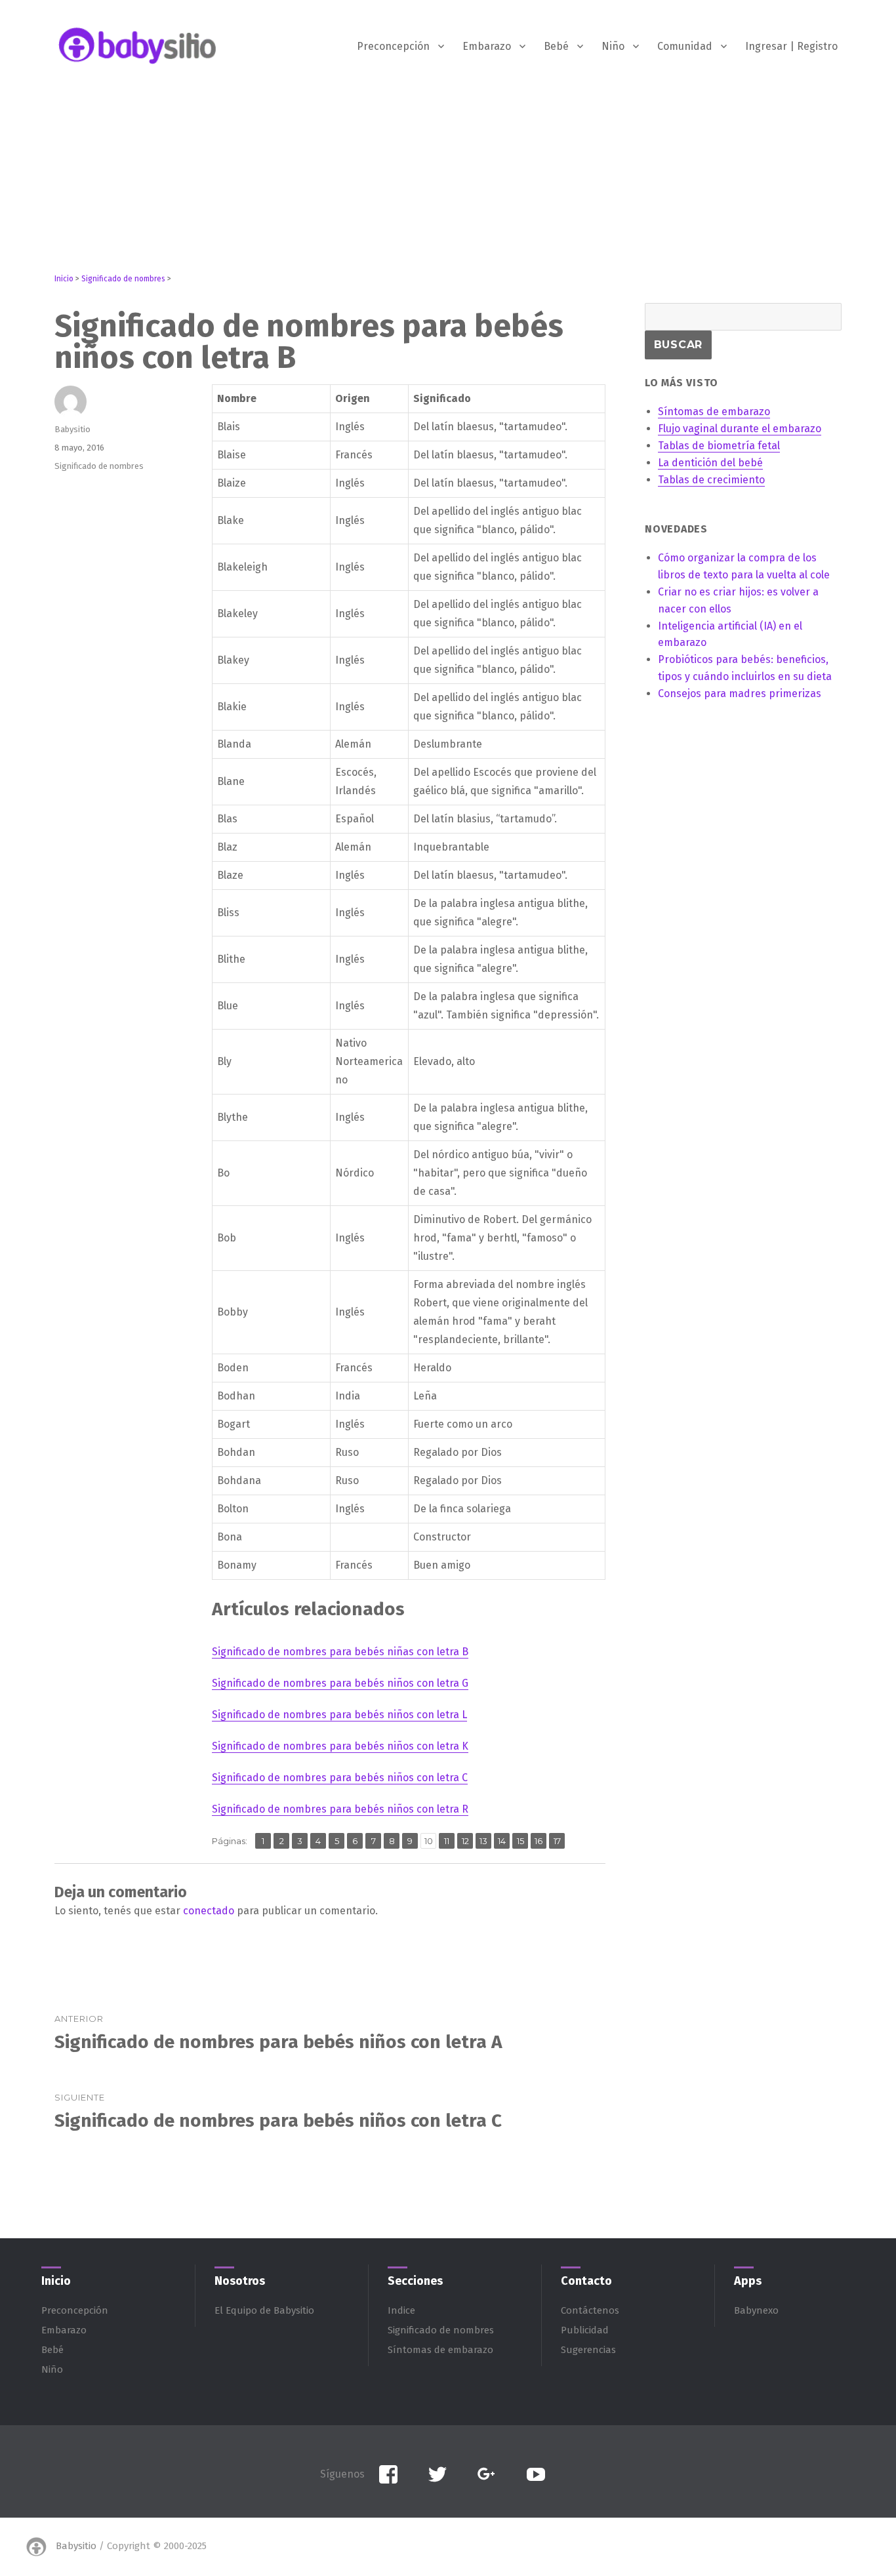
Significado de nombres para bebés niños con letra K (340, 1746)
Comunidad (685, 46)
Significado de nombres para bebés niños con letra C (340, 1778)
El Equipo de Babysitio (264, 2310)
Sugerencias (588, 2350)
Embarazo (487, 46)
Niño (613, 46)
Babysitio (72, 429)
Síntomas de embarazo (440, 2350)
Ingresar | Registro (791, 46)
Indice (401, 2310)
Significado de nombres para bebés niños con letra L (339, 1715)
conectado (209, 1911)
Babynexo (756, 2310)
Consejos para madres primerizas (740, 694)
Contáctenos (590, 2310)
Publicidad (585, 2330)
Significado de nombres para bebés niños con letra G (340, 1683)
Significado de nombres (99, 466)
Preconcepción (393, 46)
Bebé (556, 46)
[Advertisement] (448, 182)
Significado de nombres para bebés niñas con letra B (340, 1652)
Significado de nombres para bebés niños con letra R (340, 1809)
